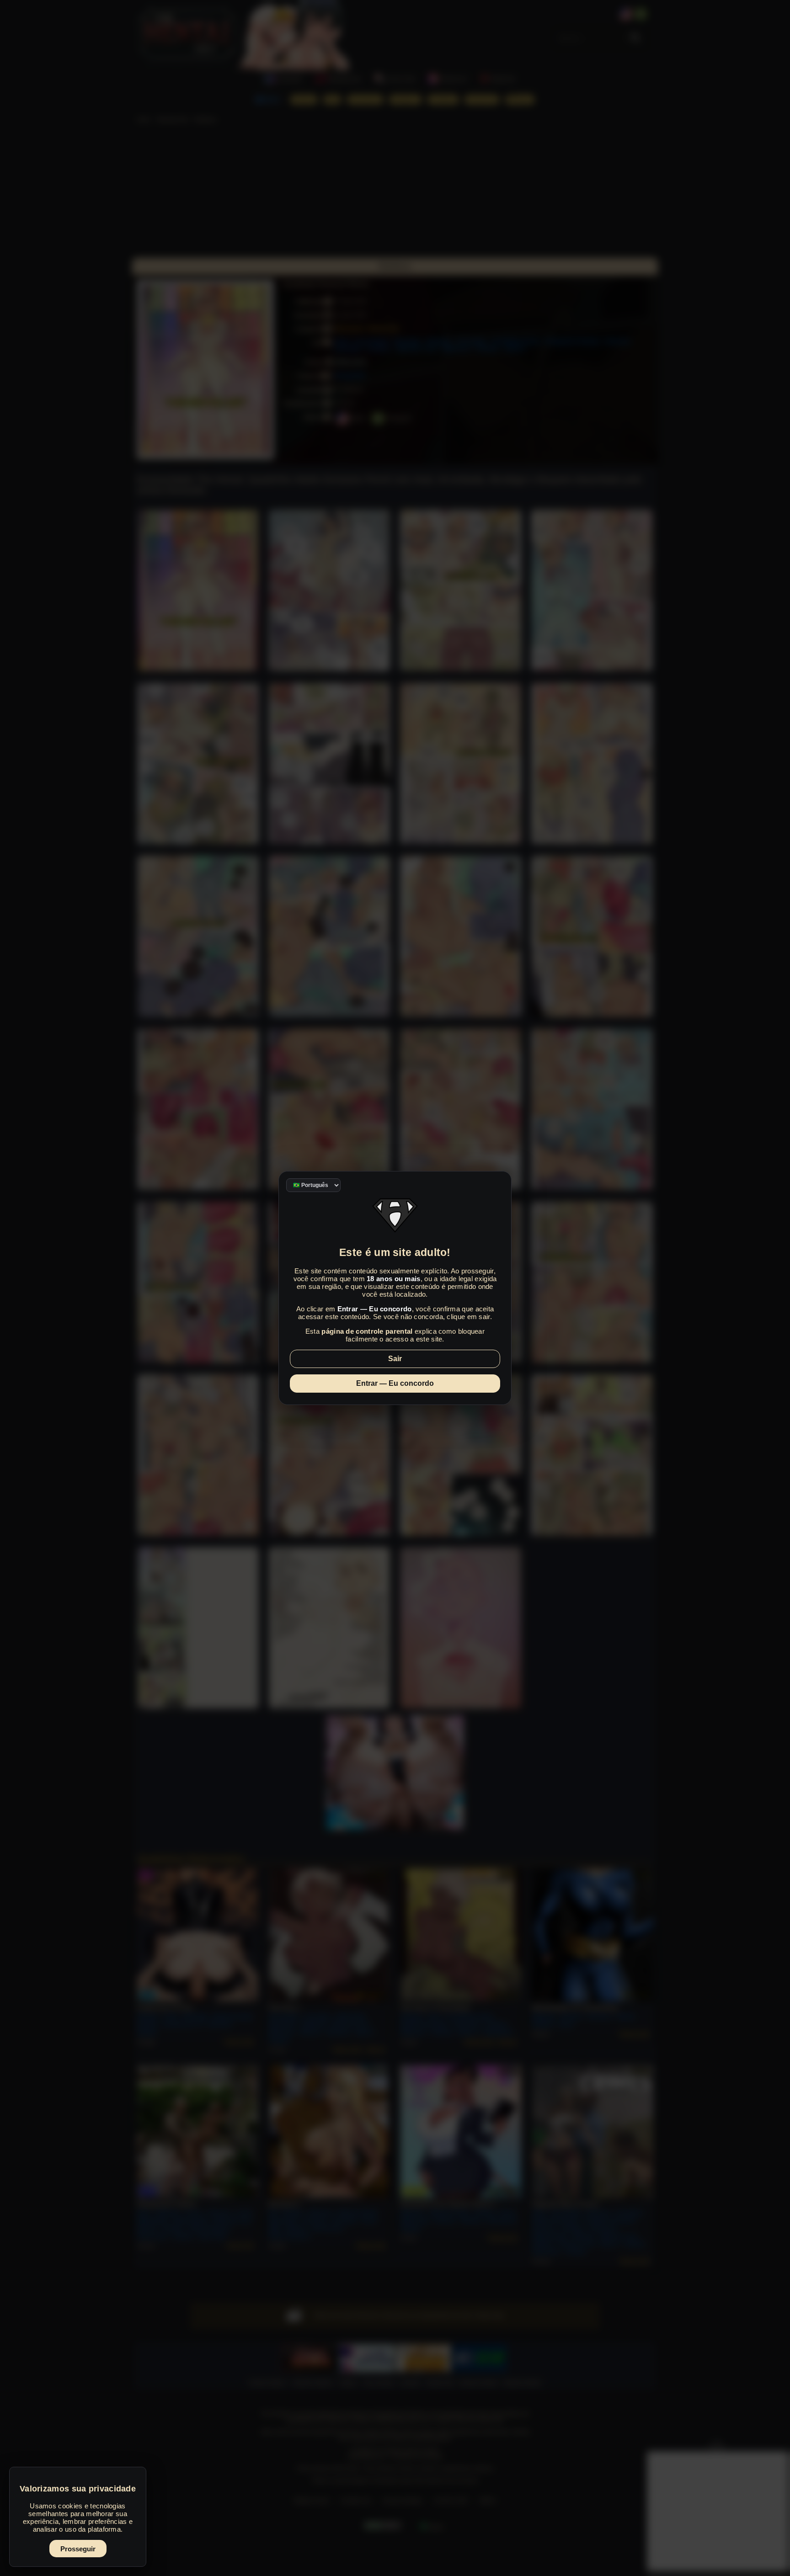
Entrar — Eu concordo (395, 1383)
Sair (395, 1359)
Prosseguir (78, 2549)
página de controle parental (367, 1331)
